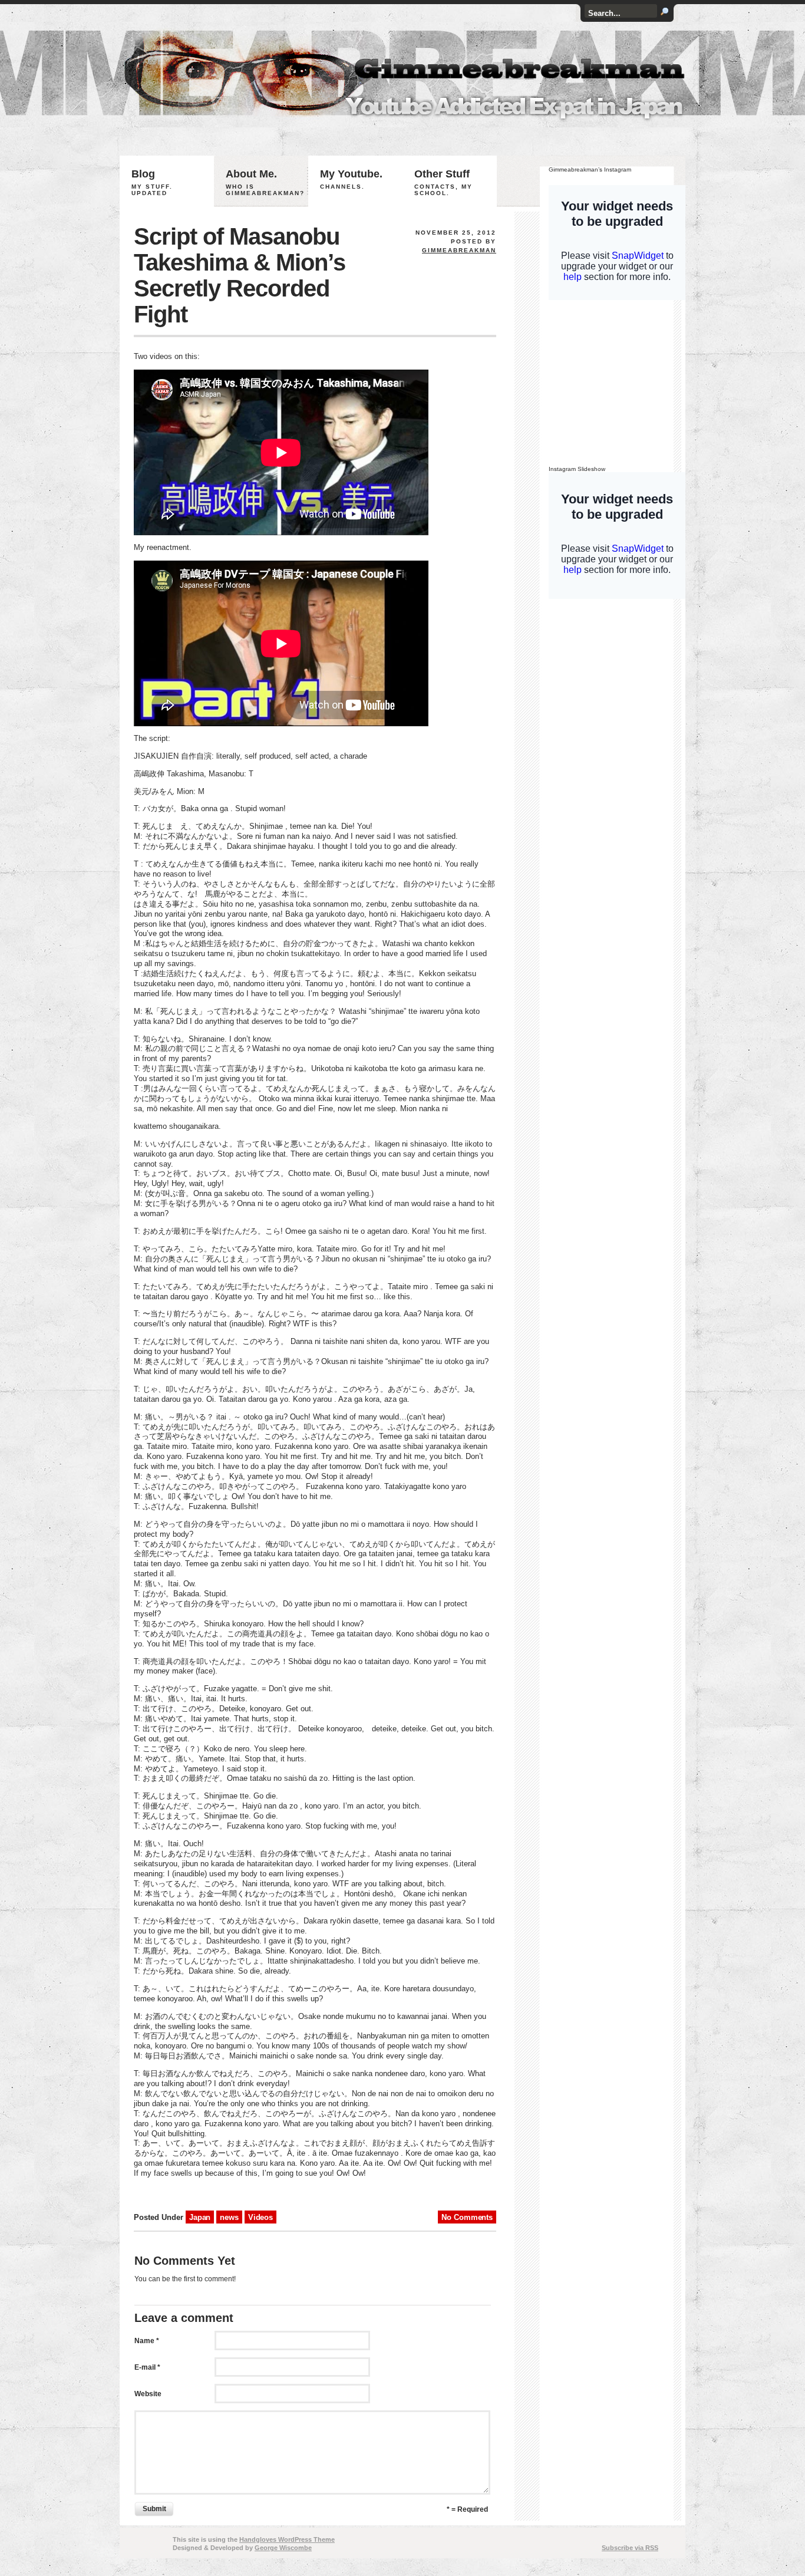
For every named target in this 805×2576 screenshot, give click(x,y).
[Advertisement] (622, 386)
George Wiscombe (283, 2548)
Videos (260, 2217)
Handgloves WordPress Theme (287, 2539)
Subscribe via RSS (630, 2548)
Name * (147, 2341)
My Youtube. (351, 179)
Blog (152, 182)
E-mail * (147, 2367)
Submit (154, 2509)
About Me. (265, 182)
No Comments (467, 2217)
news (229, 2217)
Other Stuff (443, 182)
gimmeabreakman (459, 250)
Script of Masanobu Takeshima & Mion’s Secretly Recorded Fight (240, 275)
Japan (200, 2217)
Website (148, 2394)
